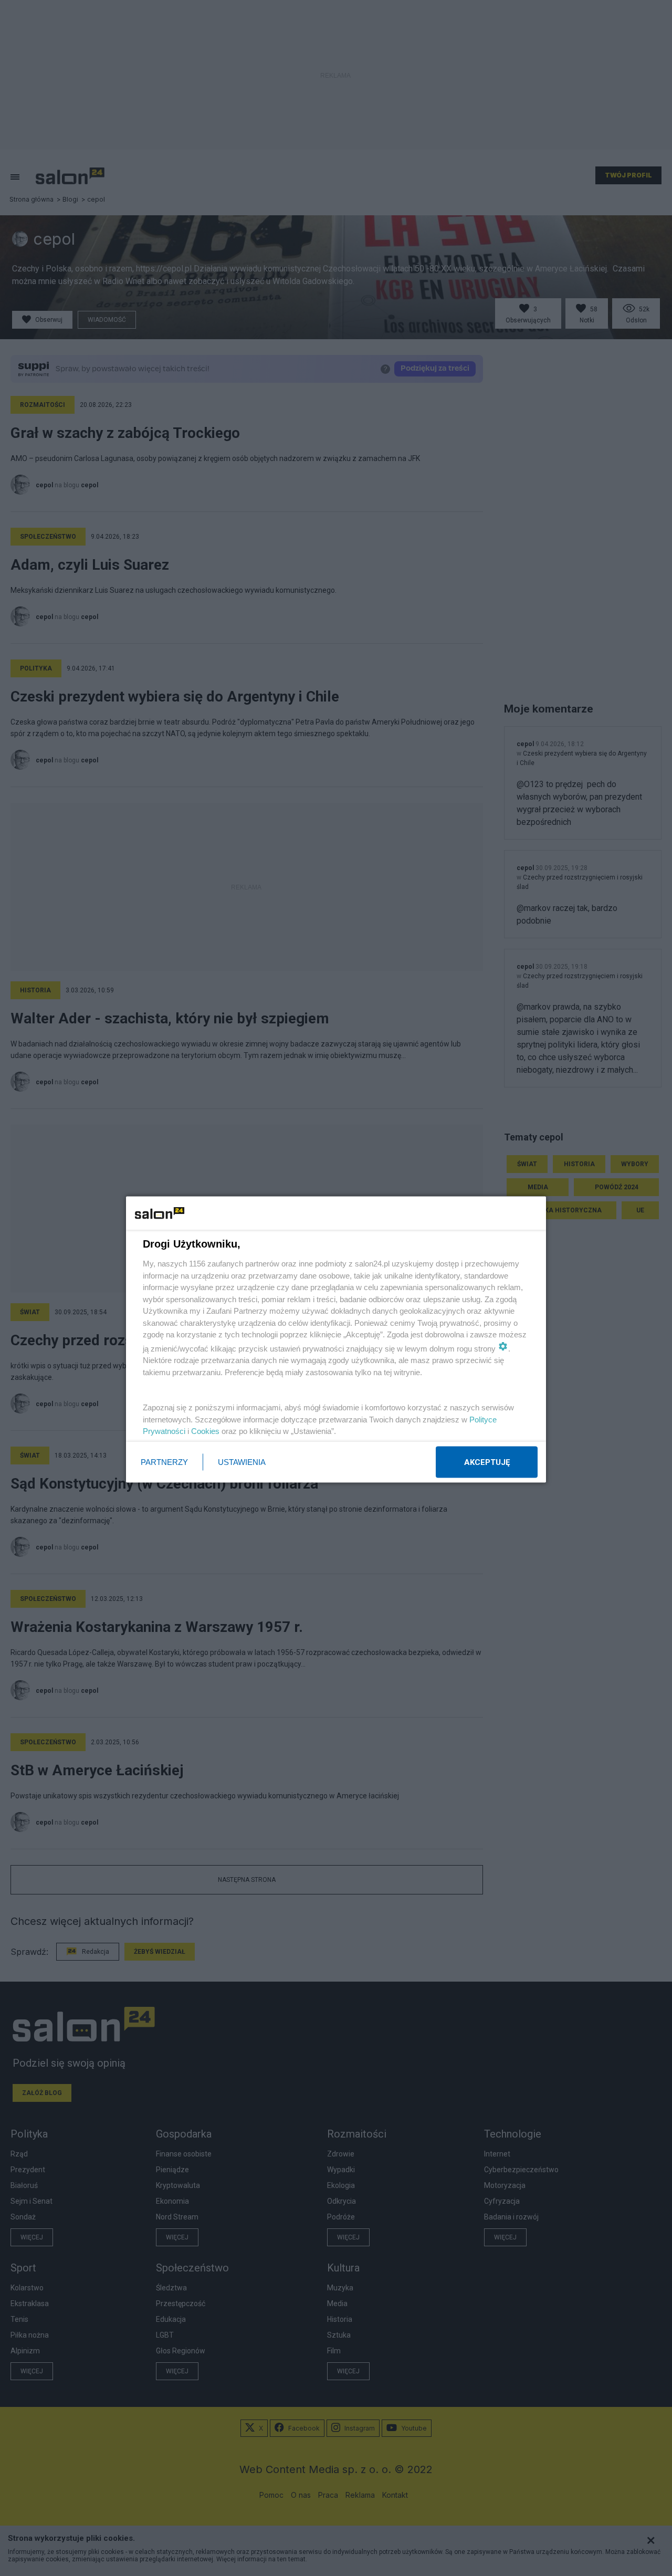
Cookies (205, 1431)
